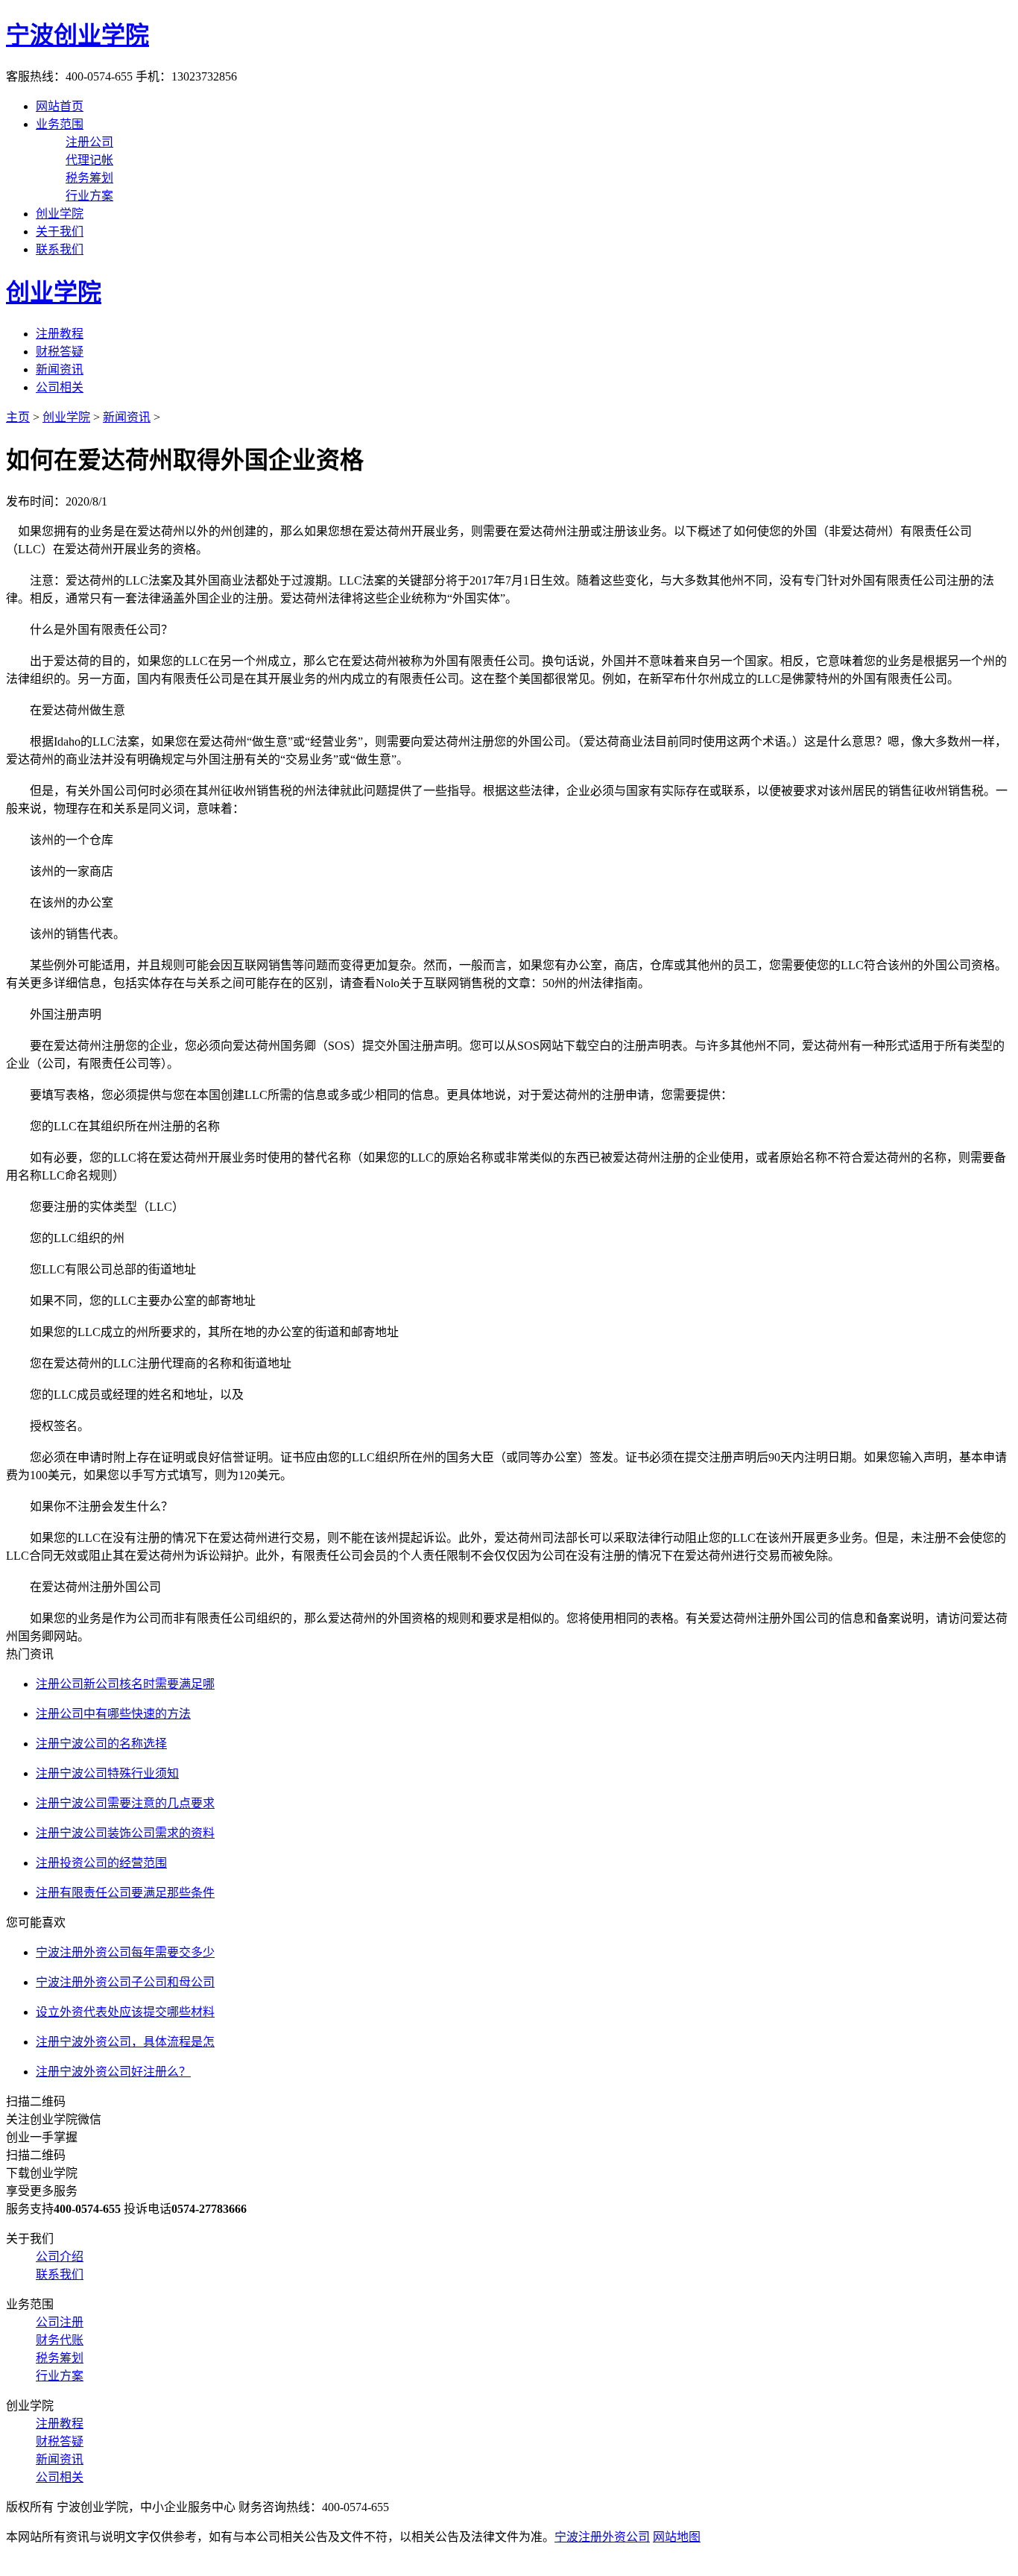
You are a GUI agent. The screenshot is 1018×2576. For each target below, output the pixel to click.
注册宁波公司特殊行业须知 (107, 1773)
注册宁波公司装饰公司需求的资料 (125, 1833)
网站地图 (677, 2537)
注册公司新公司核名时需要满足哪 (125, 1684)
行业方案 (89, 196)
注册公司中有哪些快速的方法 (113, 1714)
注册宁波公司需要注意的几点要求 (125, 1803)
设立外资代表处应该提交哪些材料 (125, 2012)
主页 (18, 417)
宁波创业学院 (78, 35)
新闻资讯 (60, 369)
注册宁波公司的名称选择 (101, 1744)
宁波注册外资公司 (602, 2537)
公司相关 (60, 387)
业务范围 (60, 124)
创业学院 (60, 214)
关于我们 (60, 232)
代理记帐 (89, 160)
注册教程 (60, 334)
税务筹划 (89, 178)
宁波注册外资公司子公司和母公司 (125, 1982)
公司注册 (60, 2322)
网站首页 (60, 106)
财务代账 (60, 2340)
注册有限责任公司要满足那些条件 (125, 1893)
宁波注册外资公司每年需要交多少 (125, 1952)
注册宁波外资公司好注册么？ (113, 2072)
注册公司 (89, 142)
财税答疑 (60, 352)
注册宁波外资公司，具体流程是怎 (125, 2042)
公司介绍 (60, 2257)
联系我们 (60, 249)
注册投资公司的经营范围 (101, 1863)
